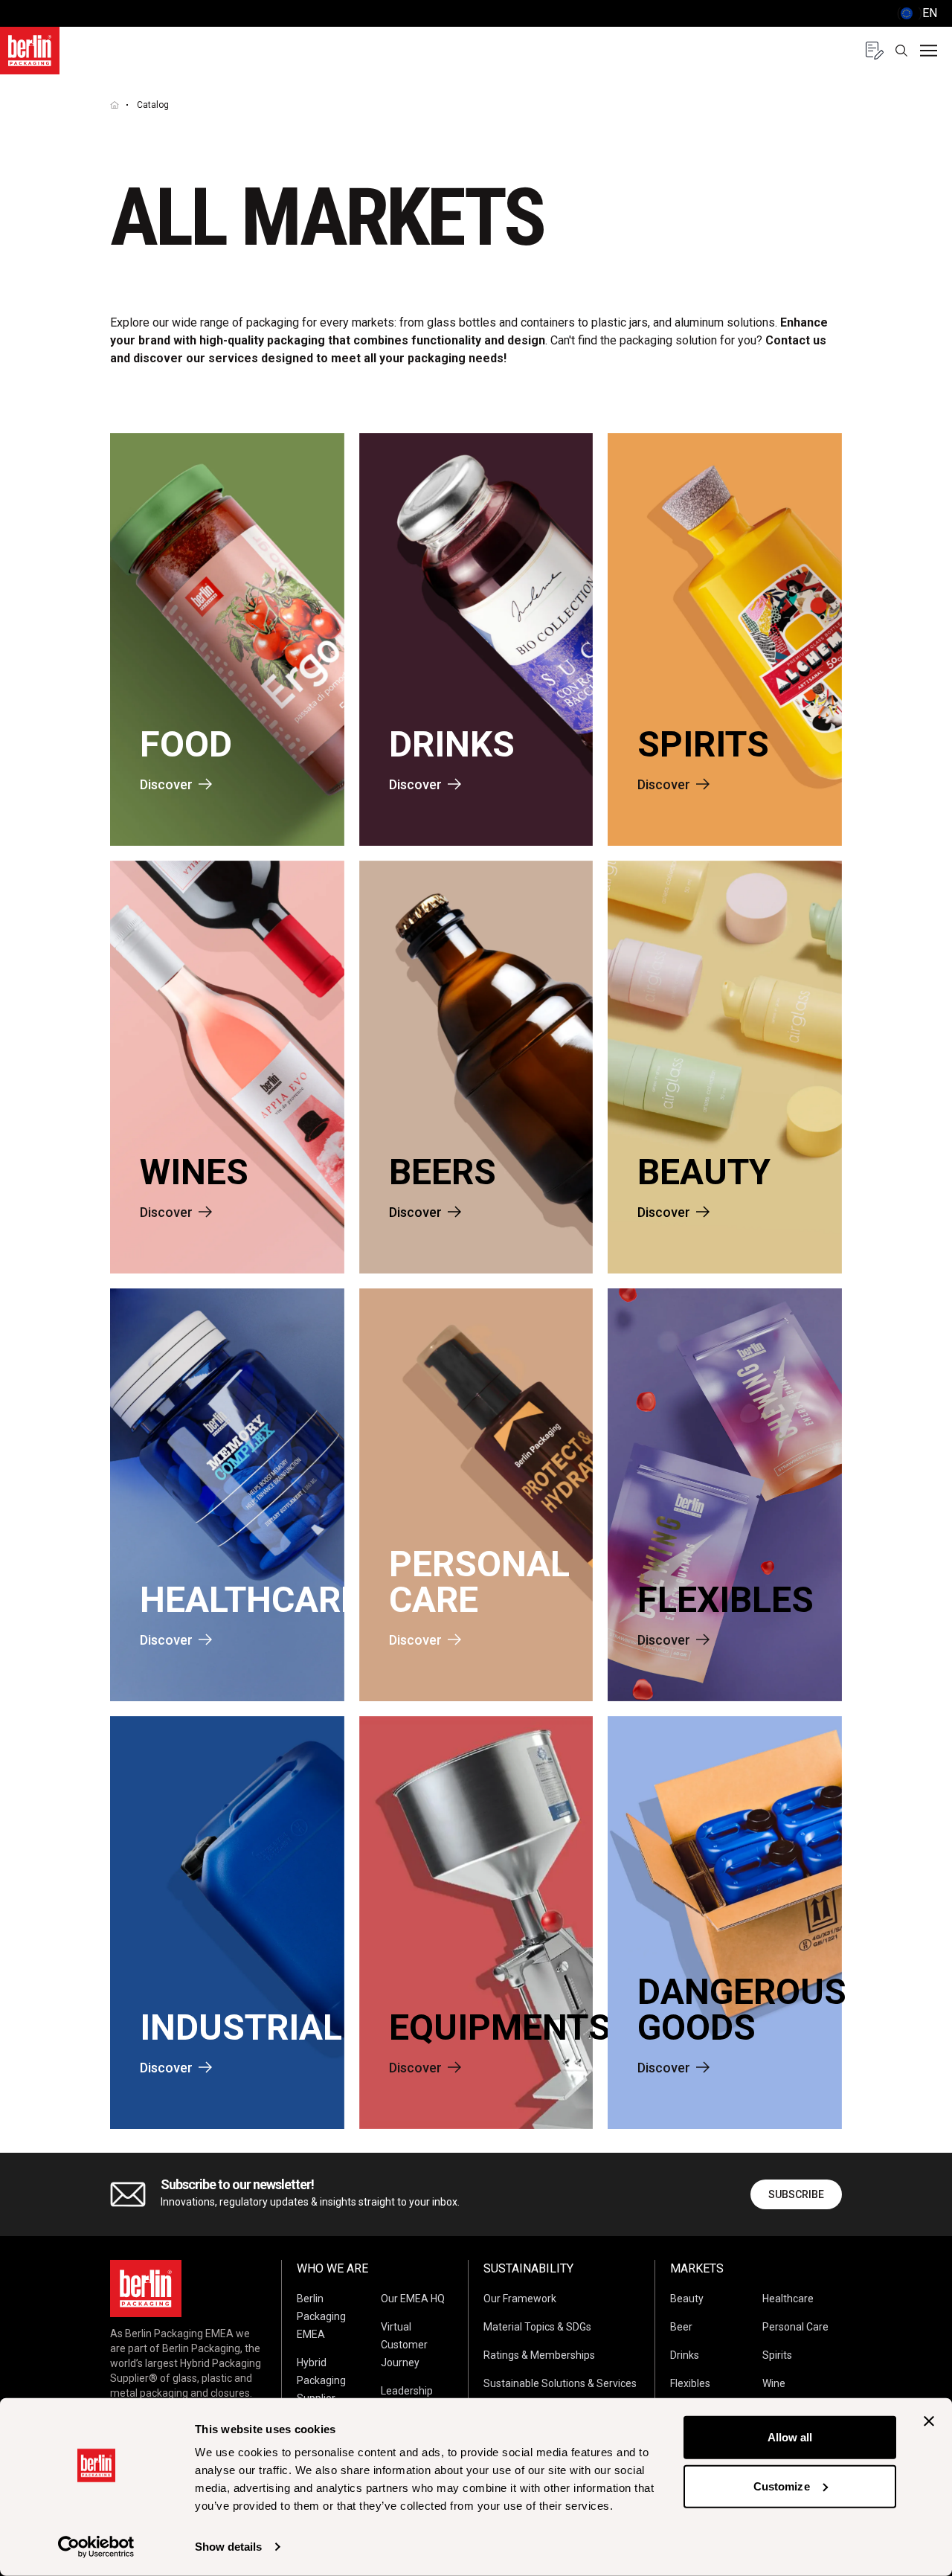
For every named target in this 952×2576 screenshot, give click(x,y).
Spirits (777, 2355)
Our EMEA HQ (413, 2299)
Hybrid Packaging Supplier (321, 2380)
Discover (166, 784)
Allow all (790, 2437)
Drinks (685, 2355)
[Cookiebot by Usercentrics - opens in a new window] (96, 2547)
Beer (681, 2327)
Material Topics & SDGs (537, 2327)
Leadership (407, 2391)
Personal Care (795, 2327)
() (917, 13)
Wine (774, 2383)
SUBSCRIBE (796, 2194)
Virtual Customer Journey (404, 2345)
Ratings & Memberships (539, 2355)
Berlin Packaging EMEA (321, 2316)
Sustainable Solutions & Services (560, 2383)
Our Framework (520, 2299)
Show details (228, 2547)
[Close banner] (929, 2421)
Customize (782, 2486)
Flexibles (690, 2383)
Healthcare (788, 2299)
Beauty (687, 2299)
